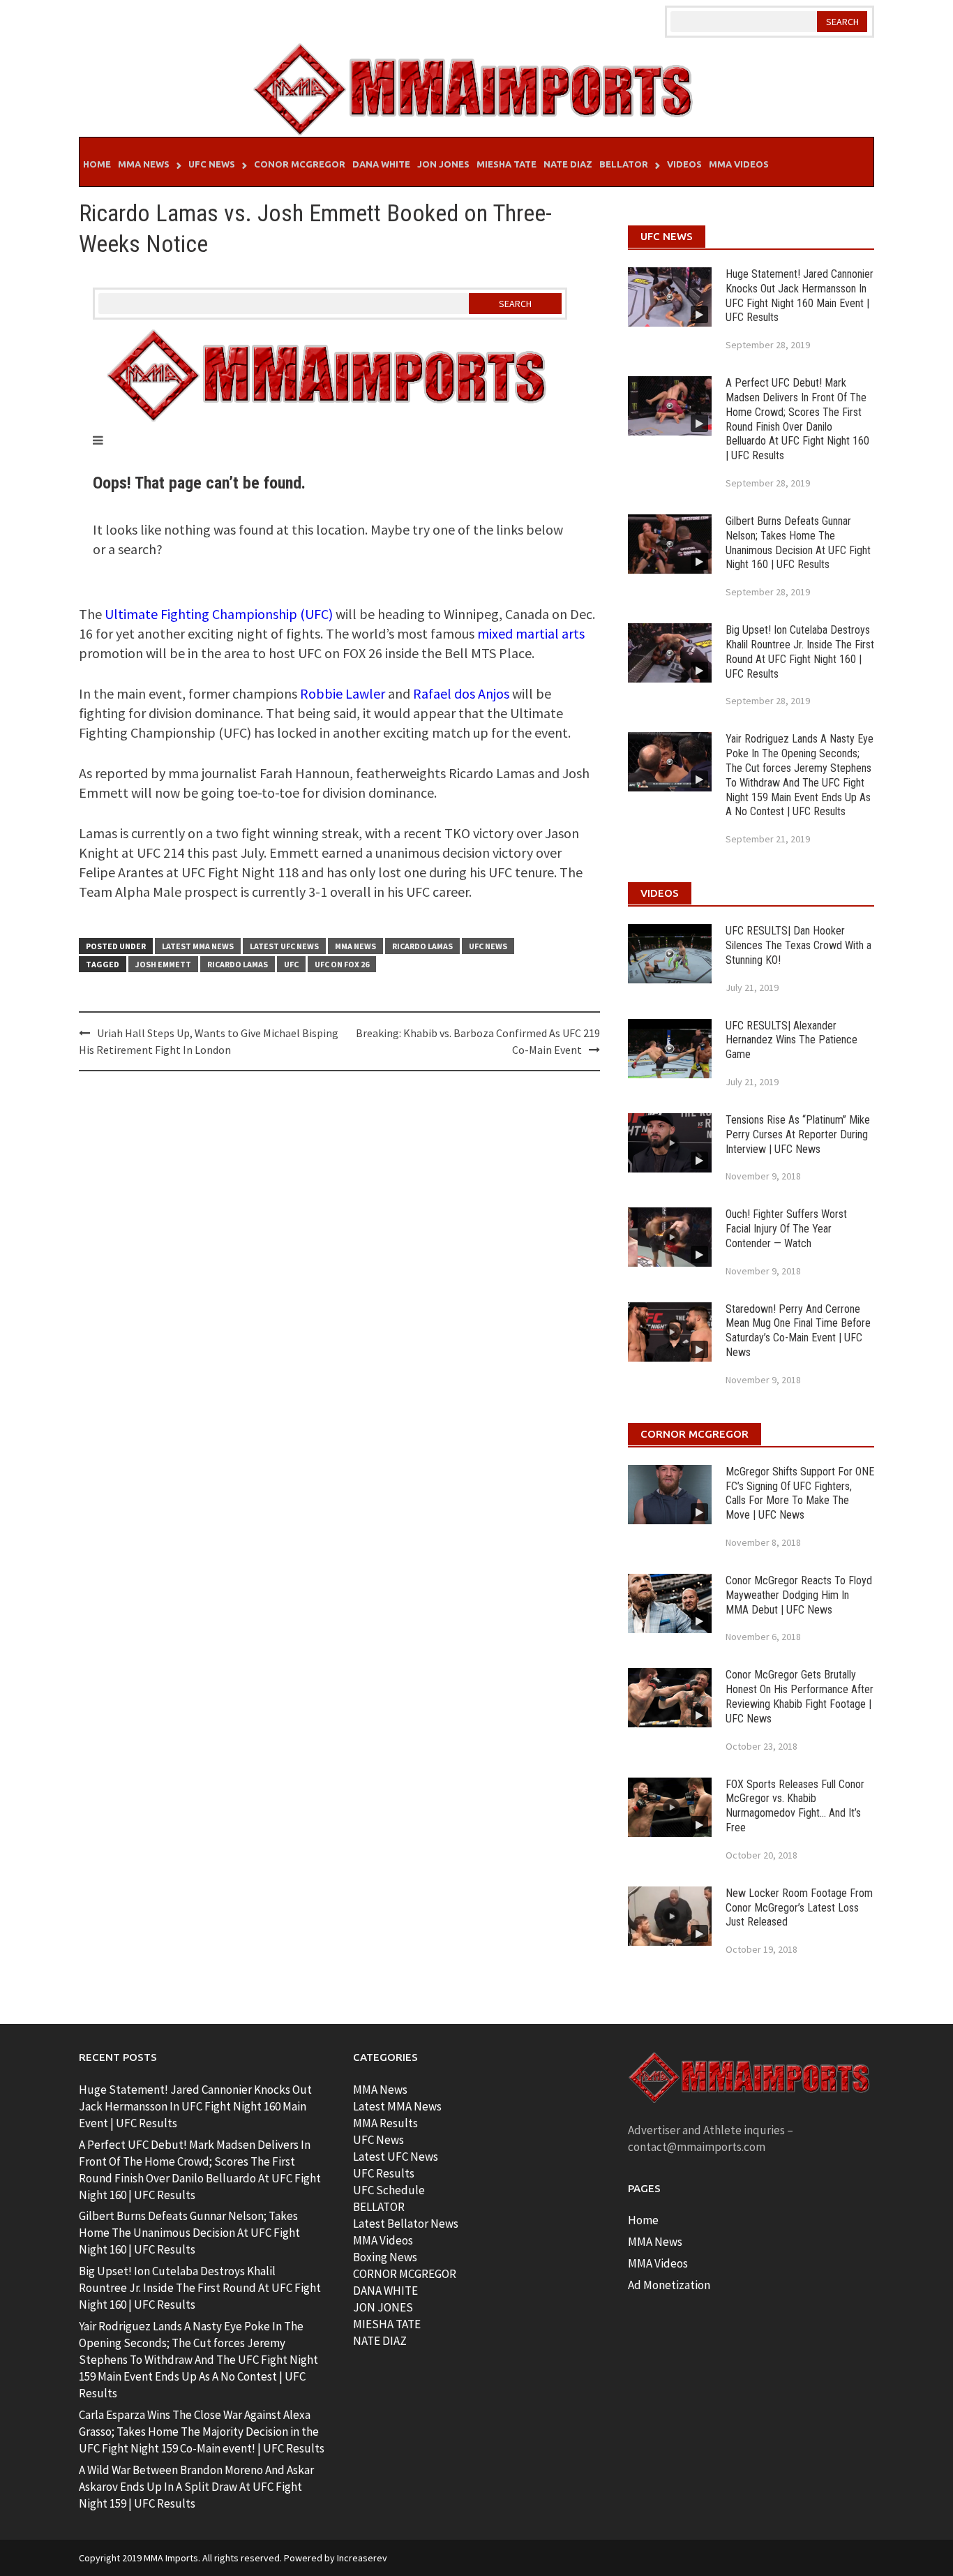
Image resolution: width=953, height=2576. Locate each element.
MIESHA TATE (387, 2324)
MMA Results (385, 2123)
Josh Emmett (163, 964)
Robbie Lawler (343, 693)
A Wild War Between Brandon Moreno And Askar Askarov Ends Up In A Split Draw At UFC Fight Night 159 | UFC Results (196, 2487)
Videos (684, 164)
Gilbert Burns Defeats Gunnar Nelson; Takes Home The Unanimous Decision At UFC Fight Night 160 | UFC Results (798, 543)
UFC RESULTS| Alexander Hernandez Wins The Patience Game (791, 1040)
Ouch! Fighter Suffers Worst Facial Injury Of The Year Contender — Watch (786, 1229)
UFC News (212, 164)
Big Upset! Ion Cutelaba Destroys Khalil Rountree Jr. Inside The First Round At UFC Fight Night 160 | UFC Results (800, 652)
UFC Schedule (389, 2190)
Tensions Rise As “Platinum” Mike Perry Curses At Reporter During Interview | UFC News (798, 1134)
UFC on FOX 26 (342, 964)
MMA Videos (739, 164)
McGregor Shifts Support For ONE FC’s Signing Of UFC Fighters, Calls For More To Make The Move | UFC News (800, 1493)
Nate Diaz (568, 164)
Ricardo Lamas (422, 946)
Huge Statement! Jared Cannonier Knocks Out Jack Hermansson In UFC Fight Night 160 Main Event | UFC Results (800, 296)
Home (97, 164)
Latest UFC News (284, 946)
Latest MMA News (198, 946)
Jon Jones (443, 164)
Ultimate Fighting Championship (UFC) (219, 614)
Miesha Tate (506, 164)
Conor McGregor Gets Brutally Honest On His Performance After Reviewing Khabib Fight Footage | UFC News (800, 1696)
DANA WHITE (385, 2291)
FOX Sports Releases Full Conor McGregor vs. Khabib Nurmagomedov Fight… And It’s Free (795, 1806)
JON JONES (383, 2307)
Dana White (381, 164)
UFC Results (384, 2173)
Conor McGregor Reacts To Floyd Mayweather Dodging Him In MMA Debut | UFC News (799, 1595)
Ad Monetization (669, 2285)
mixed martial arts (531, 633)
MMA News (144, 164)
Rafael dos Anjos (461, 693)
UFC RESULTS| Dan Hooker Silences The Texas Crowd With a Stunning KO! (798, 945)
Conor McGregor (300, 164)
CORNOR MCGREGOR (405, 2274)
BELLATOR (379, 2207)
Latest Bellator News (406, 2224)
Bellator (624, 164)
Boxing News (385, 2257)
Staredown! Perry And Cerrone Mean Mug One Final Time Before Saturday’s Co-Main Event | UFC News (798, 1331)
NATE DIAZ (380, 2341)
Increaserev (362, 2558)
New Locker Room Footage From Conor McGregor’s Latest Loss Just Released (799, 1908)
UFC (291, 964)
